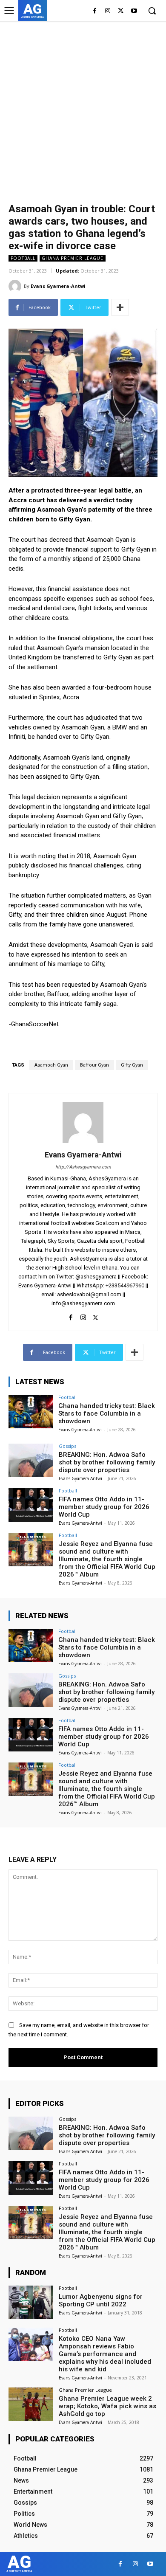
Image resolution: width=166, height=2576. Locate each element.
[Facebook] (95, 11)
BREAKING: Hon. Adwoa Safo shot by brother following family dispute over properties (107, 1462)
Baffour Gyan (94, 1065)
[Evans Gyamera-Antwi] (16, 286)
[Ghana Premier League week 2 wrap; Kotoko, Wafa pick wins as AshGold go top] (31, 2404)
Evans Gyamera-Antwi (58, 286)
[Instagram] (108, 11)
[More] (120, 307)
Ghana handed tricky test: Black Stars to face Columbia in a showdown (107, 1413)
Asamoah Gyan (51, 1065)
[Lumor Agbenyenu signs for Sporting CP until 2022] (31, 2302)
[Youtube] (134, 11)
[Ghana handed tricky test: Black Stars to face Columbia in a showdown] (31, 1412)
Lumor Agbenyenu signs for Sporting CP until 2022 (101, 2300)
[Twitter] (121, 11)
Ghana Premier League (73, 258)
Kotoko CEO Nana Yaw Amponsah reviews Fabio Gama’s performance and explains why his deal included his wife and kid (105, 2354)
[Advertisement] (83, 108)
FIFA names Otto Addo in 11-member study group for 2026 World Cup (104, 1507)
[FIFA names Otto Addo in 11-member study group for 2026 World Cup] (31, 1505)
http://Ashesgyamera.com (83, 1167)
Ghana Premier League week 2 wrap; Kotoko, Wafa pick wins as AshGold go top (107, 2406)
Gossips (67, 1446)
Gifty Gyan (132, 1065)
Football (23, 258)
